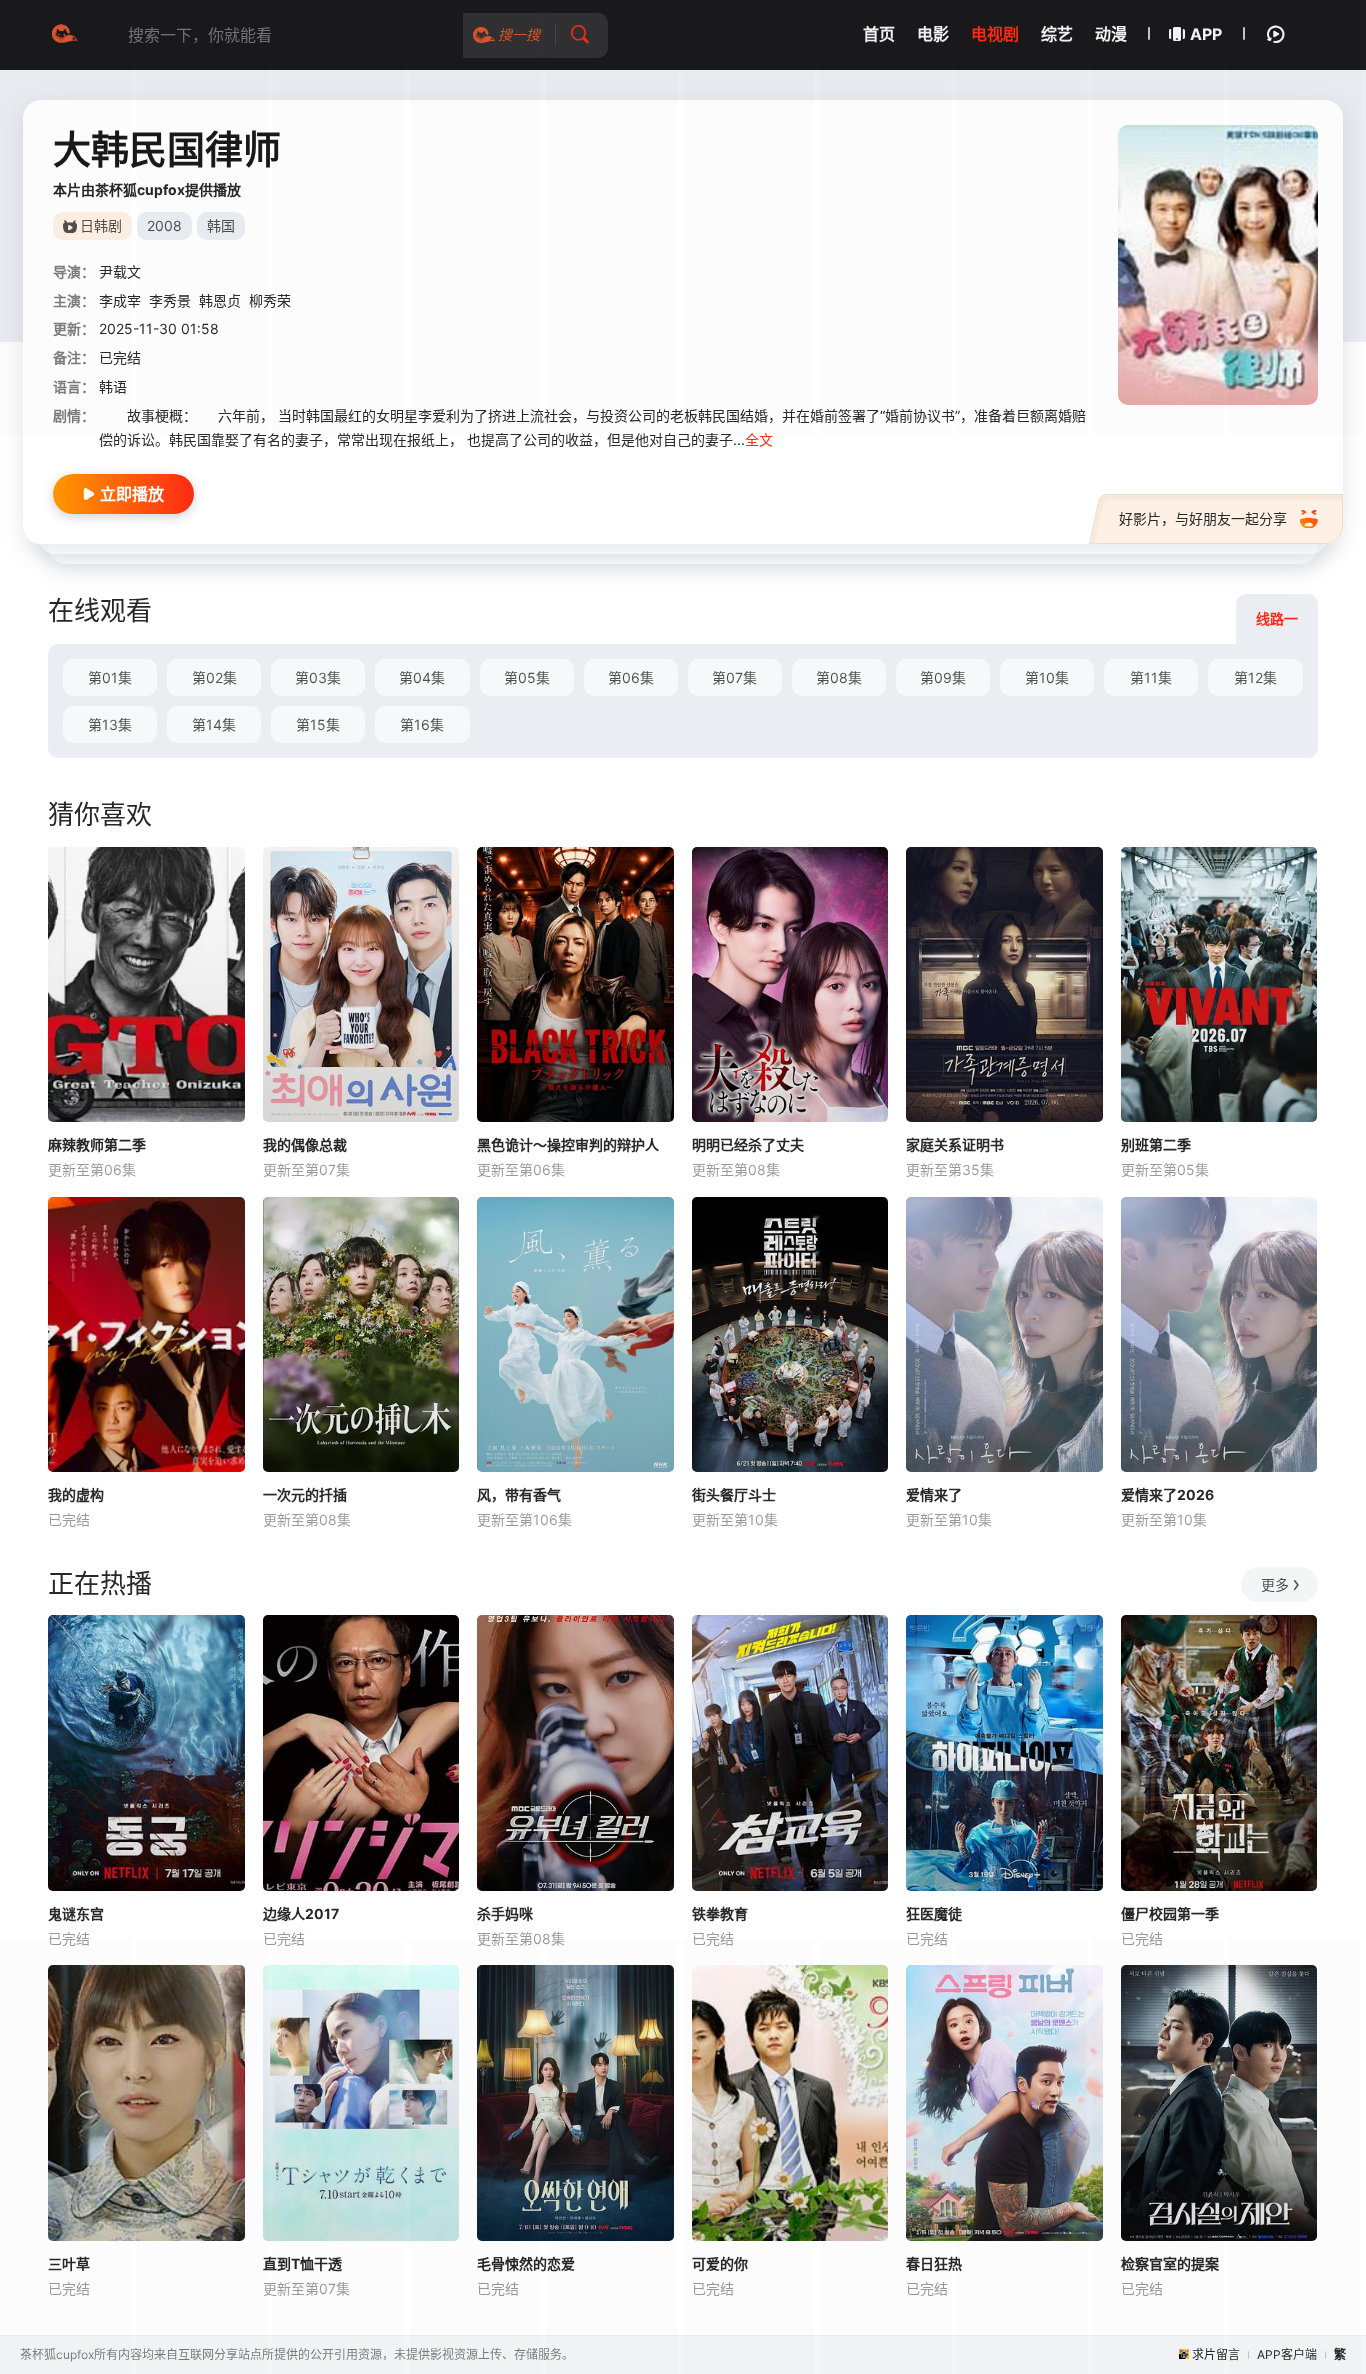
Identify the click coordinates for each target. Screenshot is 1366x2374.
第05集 (527, 677)
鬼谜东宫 (76, 1913)
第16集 (422, 724)
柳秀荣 (270, 300)
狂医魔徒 (934, 1913)
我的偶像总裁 (305, 1144)
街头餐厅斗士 (734, 1494)
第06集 (631, 677)
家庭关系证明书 (955, 1144)
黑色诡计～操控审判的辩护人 (568, 1144)
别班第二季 (1156, 1144)
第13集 (110, 724)
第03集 (318, 677)
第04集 (422, 677)
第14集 (214, 724)
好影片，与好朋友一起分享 (1203, 518)
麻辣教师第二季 (97, 1144)
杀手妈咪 (505, 1913)
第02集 (214, 677)
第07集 (734, 677)
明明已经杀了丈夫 (748, 1144)
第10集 (1047, 677)
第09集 (943, 677)
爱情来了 (934, 1494)
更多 (1275, 1584)
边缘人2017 (301, 1913)
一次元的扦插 (305, 1494)
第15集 (318, 724)
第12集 (1255, 677)
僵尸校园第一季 (1170, 1913)
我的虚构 (76, 1494)
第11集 (1151, 677)
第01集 (110, 677)
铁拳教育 (720, 1913)
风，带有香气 (519, 1494)
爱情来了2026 (1167, 1494)
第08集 (839, 677)
